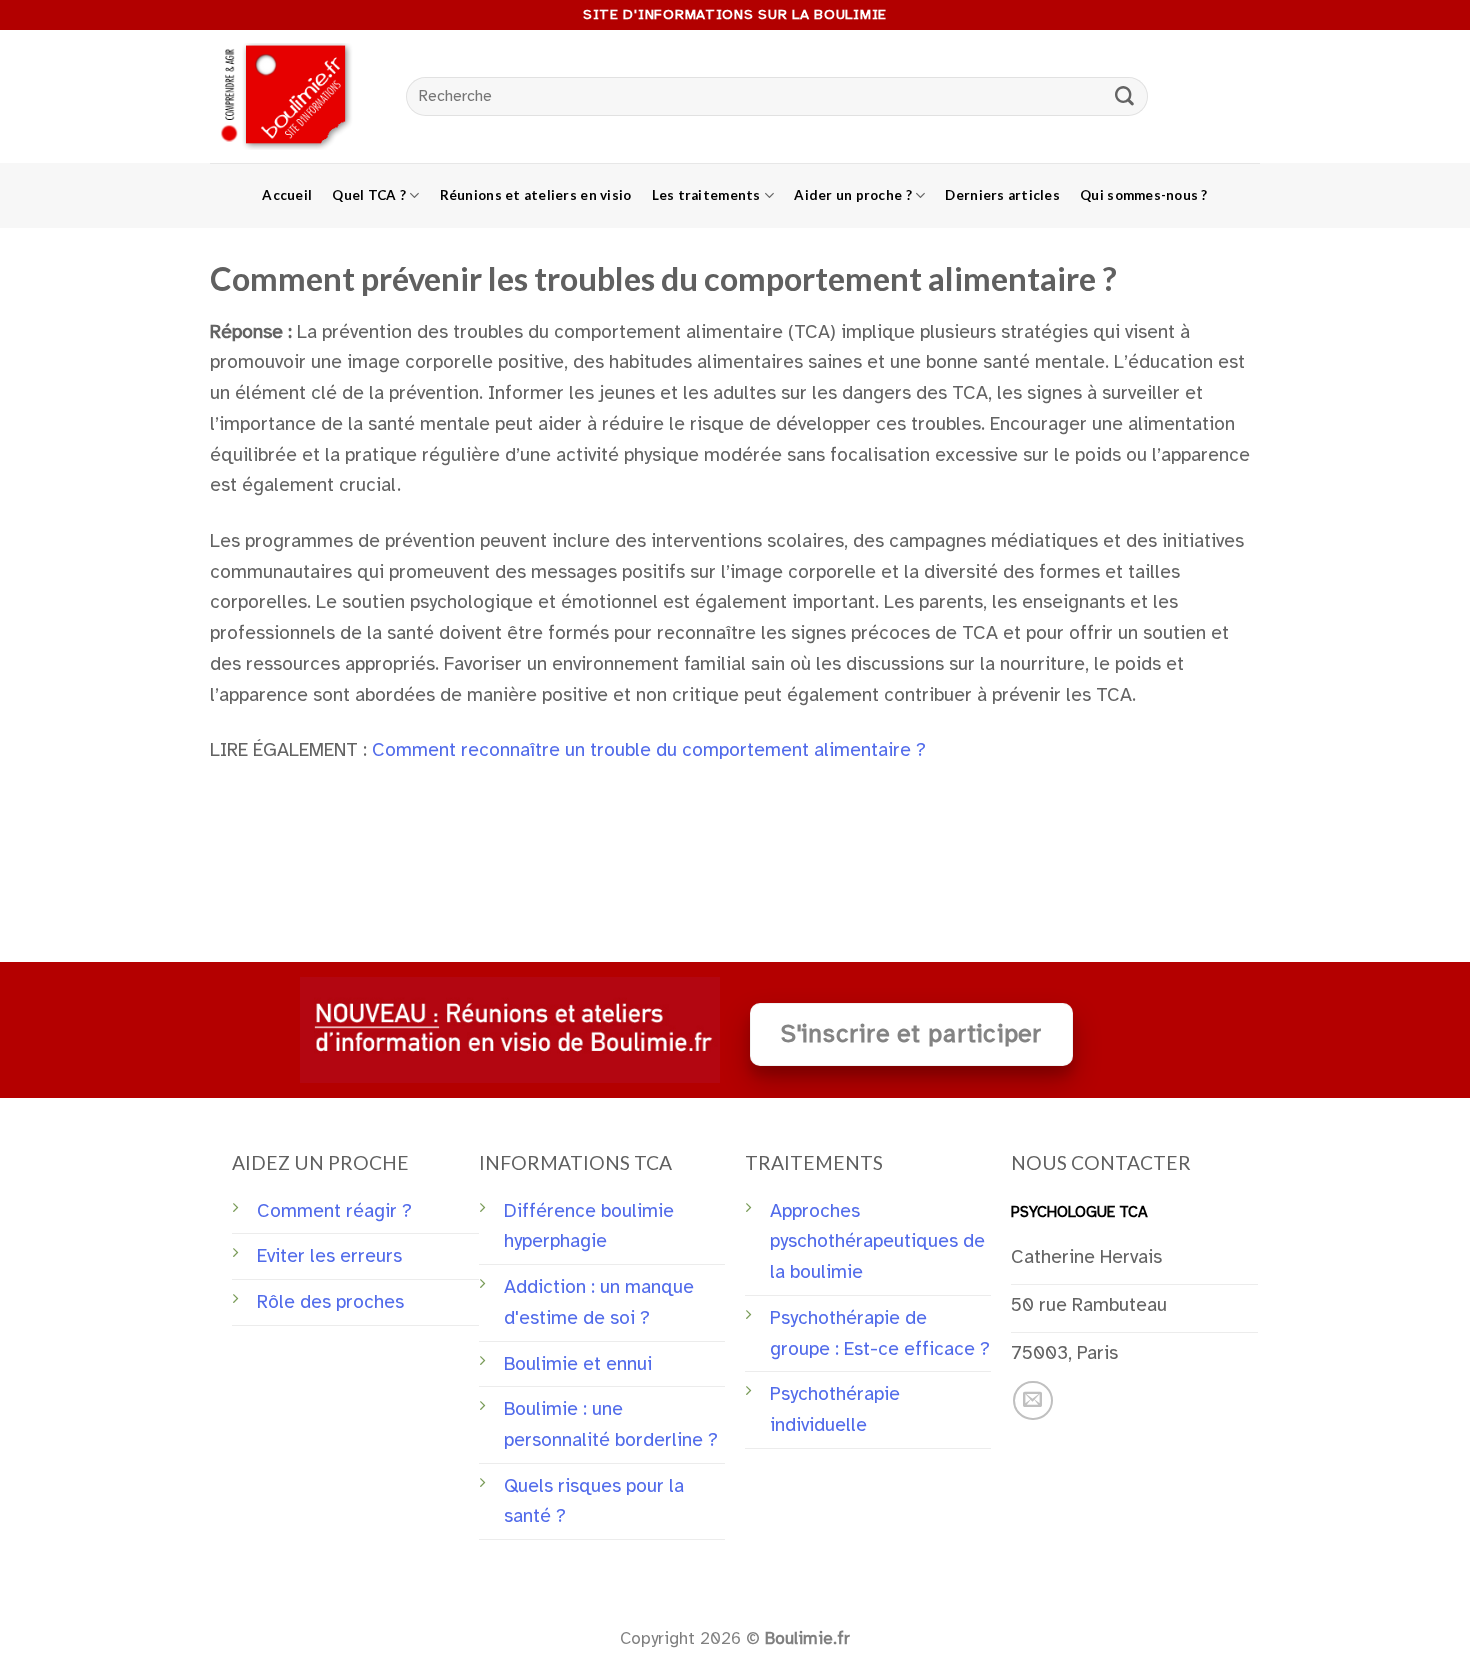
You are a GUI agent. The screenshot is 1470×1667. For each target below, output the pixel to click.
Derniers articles (1002, 195)
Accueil (287, 195)
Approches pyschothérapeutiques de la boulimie (877, 1241)
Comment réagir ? (334, 1211)
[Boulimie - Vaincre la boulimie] (293, 96)
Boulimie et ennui (578, 1364)
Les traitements (706, 195)
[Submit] (1125, 97)
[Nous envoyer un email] (1033, 1401)
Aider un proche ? (853, 195)
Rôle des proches (330, 1302)
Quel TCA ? (369, 195)
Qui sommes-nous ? (1144, 195)
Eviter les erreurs (329, 1256)
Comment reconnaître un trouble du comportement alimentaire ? (649, 750)
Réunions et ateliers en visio (536, 195)
